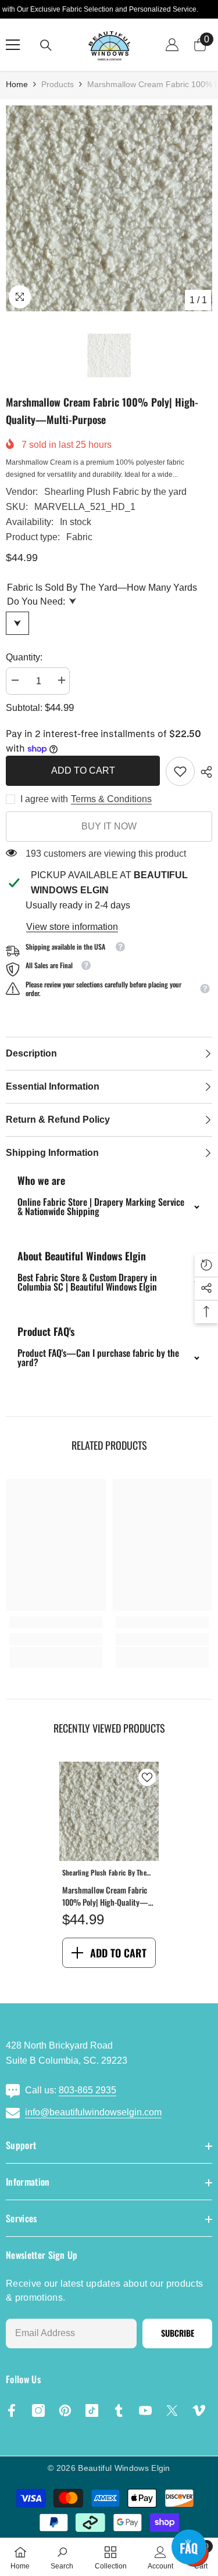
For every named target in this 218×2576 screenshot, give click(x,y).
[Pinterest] (65, 2410)
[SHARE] (203, 772)
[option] (109, 208)
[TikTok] (92, 2410)
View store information (72, 927)
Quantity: (24, 657)
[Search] (46, 45)
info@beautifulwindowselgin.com (93, 2112)
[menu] (13, 45)
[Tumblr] (119, 2410)
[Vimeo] (199, 2410)
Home (17, 84)
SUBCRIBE (178, 2333)
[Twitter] (172, 2410)
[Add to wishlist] (147, 1777)
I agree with (44, 799)
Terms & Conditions (111, 799)
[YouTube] (145, 2410)
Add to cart (83, 770)
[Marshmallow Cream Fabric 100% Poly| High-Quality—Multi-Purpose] (109, 1811)
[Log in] (172, 45)
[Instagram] (38, 2410)
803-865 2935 (87, 2090)
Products (58, 84)
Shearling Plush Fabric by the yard (115, 492)
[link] (180, 771)
